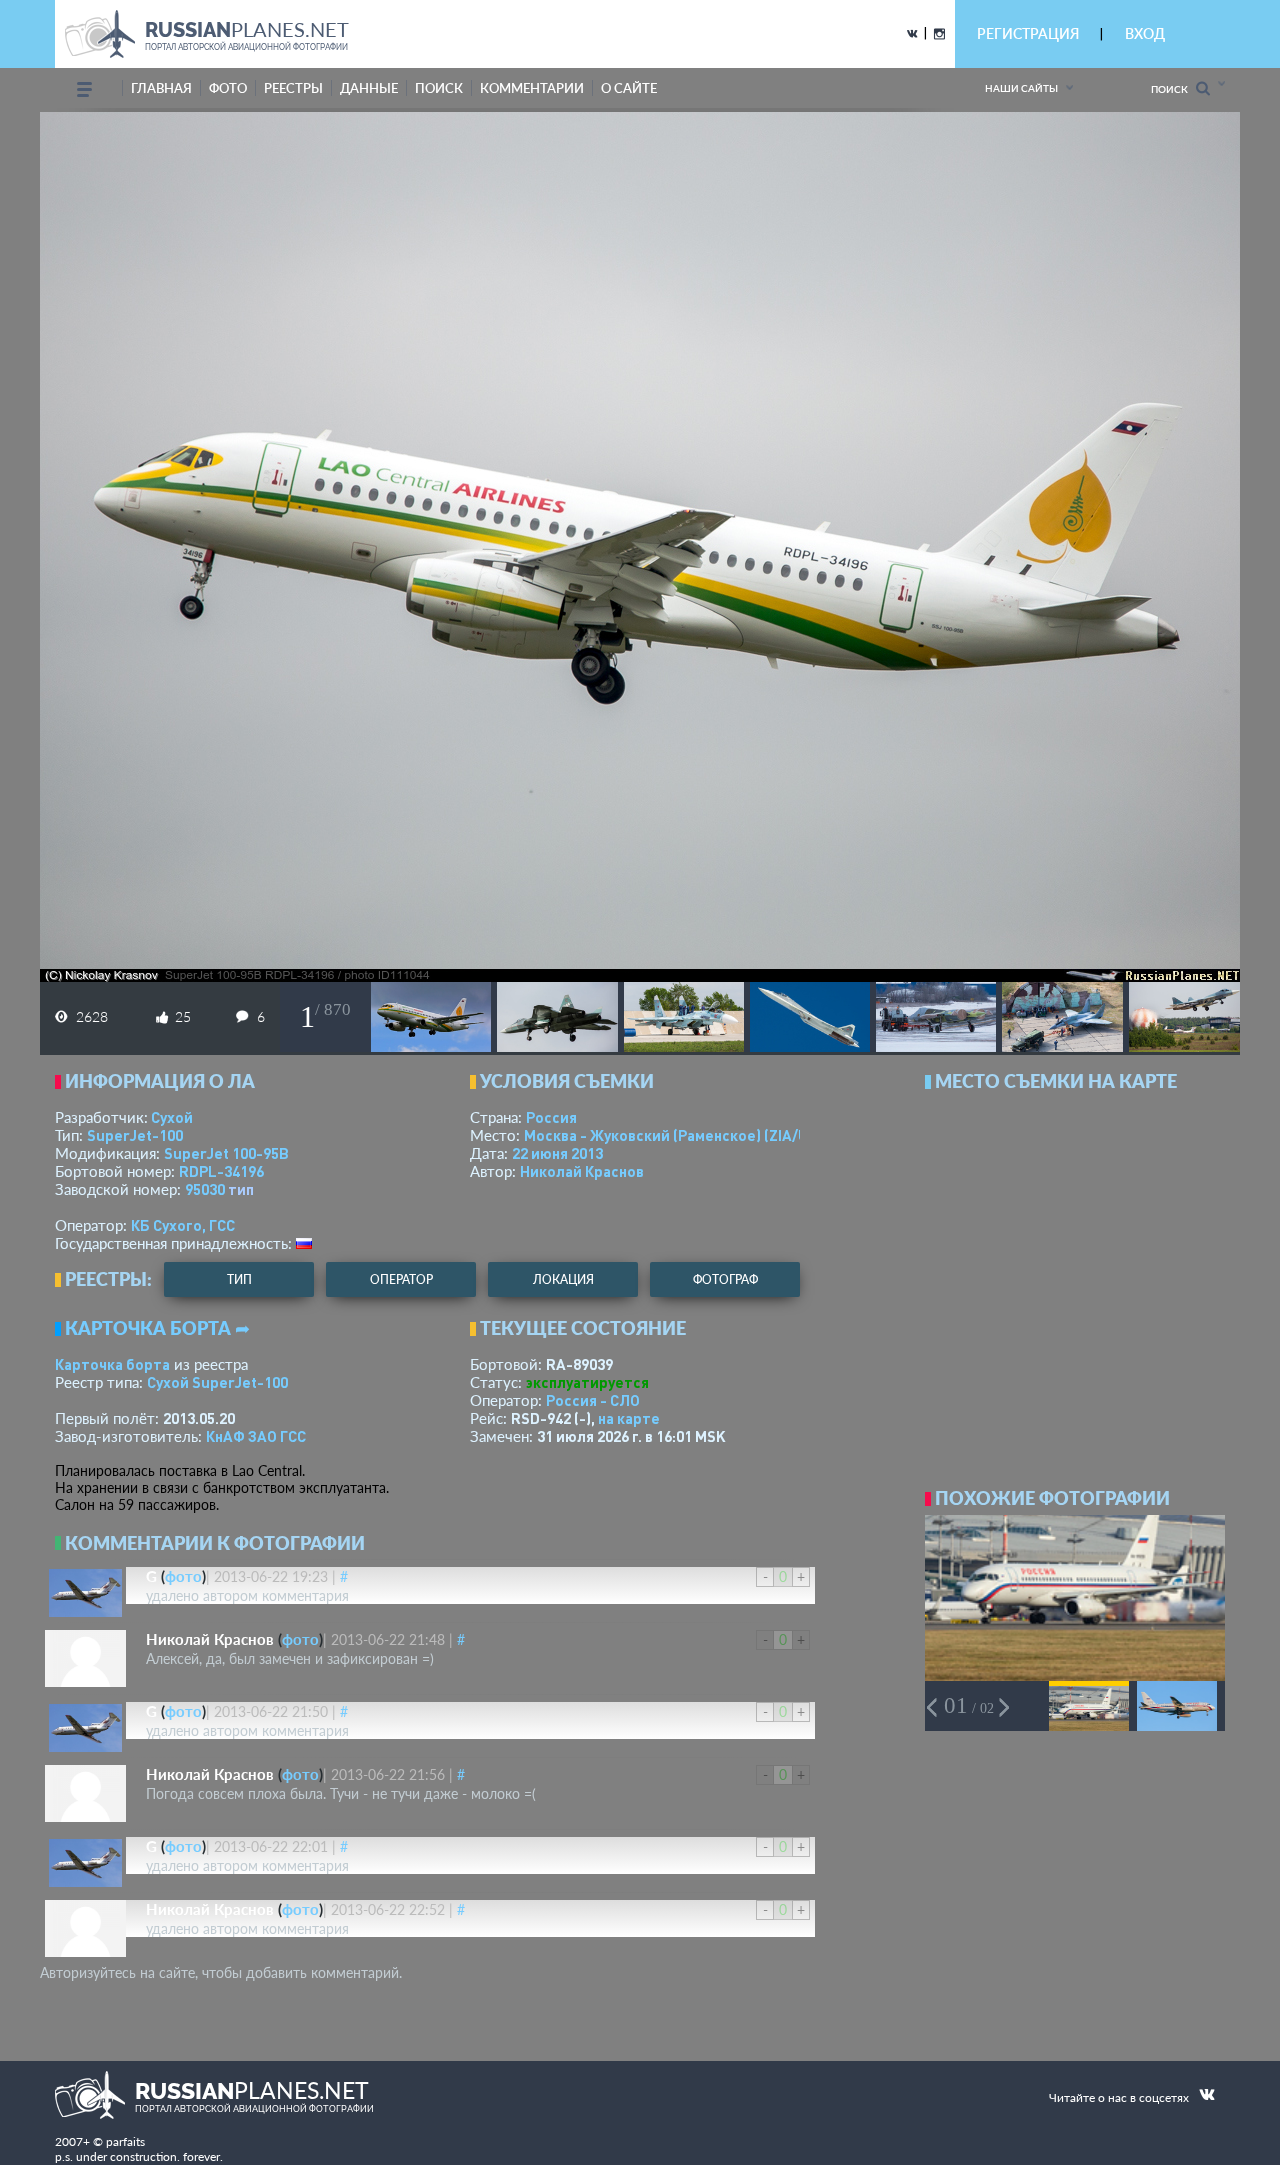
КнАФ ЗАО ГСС (256, 1436)
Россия (551, 1117)
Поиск (1173, 89)
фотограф (725, 1279)
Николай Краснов (582, 1171)
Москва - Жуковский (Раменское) (685, 1135)
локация (563, 1279)
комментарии (532, 88)
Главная (161, 88)
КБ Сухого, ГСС (183, 1225)
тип (241, 1189)
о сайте (629, 88)
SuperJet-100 (135, 1135)
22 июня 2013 (557, 1153)
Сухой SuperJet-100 (217, 1382)
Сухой (172, 1117)
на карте (629, 1418)
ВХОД (1145, 33)
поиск (439, 88)
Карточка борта (112, 1364)
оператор (401, 1279)
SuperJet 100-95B (226, 1153)
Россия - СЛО (593, 1400)
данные (369, 88)
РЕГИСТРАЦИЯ (1028, 33)
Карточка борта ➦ (157, 1328)
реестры (293, 88)
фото (228, 88)
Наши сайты (1021, 88)
